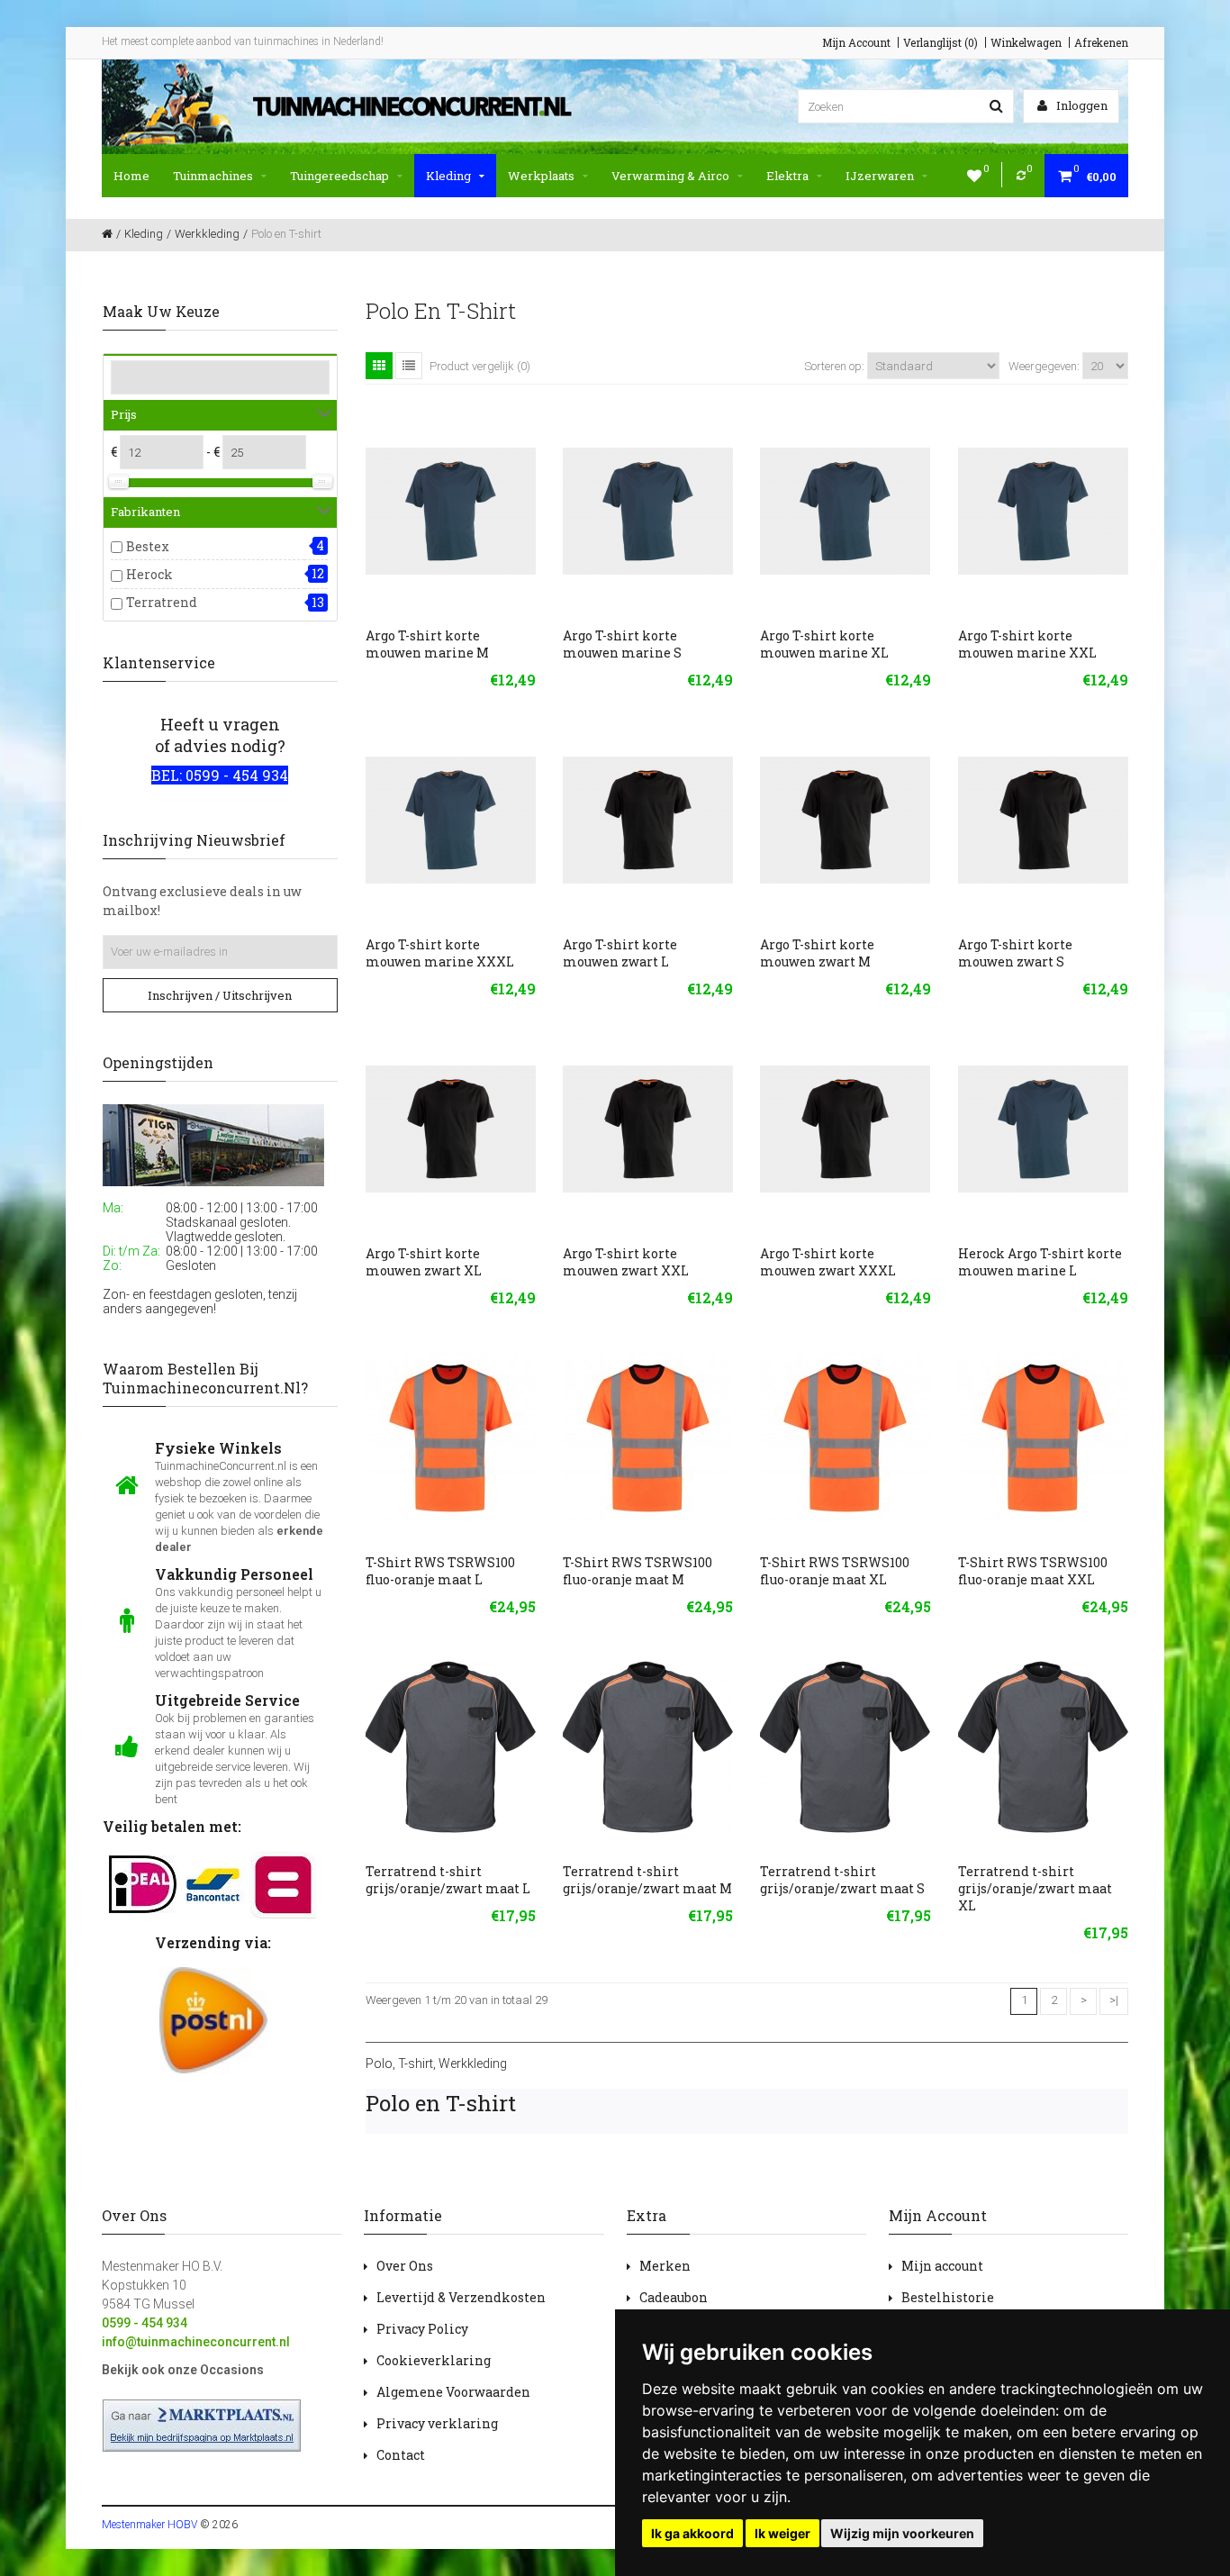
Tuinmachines (213, 176)
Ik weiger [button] (782, 2533)
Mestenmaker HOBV (149, 2525)
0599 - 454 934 (145, 2323)
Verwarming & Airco (670, 176)
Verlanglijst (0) (941, 42)
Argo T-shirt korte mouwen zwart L (620, 953)
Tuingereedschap (339, 176)
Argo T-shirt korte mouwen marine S (622, 644)
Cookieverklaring (434, 2360)
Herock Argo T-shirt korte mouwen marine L (1040, 1262)
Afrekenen (1101, 42)
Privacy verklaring (437, 2423)
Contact (401, 2455)
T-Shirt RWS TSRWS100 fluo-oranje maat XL (835, 1571)
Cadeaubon (674, 2297)
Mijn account (942, 2266)
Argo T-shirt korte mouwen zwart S (1015, 953)
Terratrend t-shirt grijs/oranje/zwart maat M (647, 1880)
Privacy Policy (422, 2329)
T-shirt (416, 2064)
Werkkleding (473, 2064)
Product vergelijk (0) (480, 366)
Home (131, 176)
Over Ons (405, 2266)
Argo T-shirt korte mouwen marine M (427, 644)
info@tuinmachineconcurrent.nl (196, 2342)
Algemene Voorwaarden (453, 2392)
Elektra (787, 176)
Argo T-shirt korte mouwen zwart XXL (626, 1262)
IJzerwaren (880, 176)
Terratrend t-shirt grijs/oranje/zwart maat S (842, 1880)
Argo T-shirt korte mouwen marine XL (824, 644)
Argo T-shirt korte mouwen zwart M (817, 953)
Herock (149, 574)
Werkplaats (541, 176)
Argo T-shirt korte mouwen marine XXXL (440, 953)
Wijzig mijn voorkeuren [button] (902, 2533)
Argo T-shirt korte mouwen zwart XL (424, 1262)
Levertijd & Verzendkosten (461, 2297)
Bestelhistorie (948, 2297)
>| (1114, 2000)
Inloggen (1081, 105)
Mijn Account (856, 42)
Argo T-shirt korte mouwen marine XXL (1027, 644)
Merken (665, 2266)
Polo (379, 2064)
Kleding (448, 176)
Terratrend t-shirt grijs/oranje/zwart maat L (448, 1880)
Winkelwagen (1026, 42)
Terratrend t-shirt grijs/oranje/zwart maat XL (1035, 1888)
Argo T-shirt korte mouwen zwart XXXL (828, 1262)
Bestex (148, 546)
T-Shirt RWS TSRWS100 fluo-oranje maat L (440, 1571)
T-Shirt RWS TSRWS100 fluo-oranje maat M (638, 1571)
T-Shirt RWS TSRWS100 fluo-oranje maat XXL (1033, 1571)
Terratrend (162, 602)
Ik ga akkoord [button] (692, 2533)
